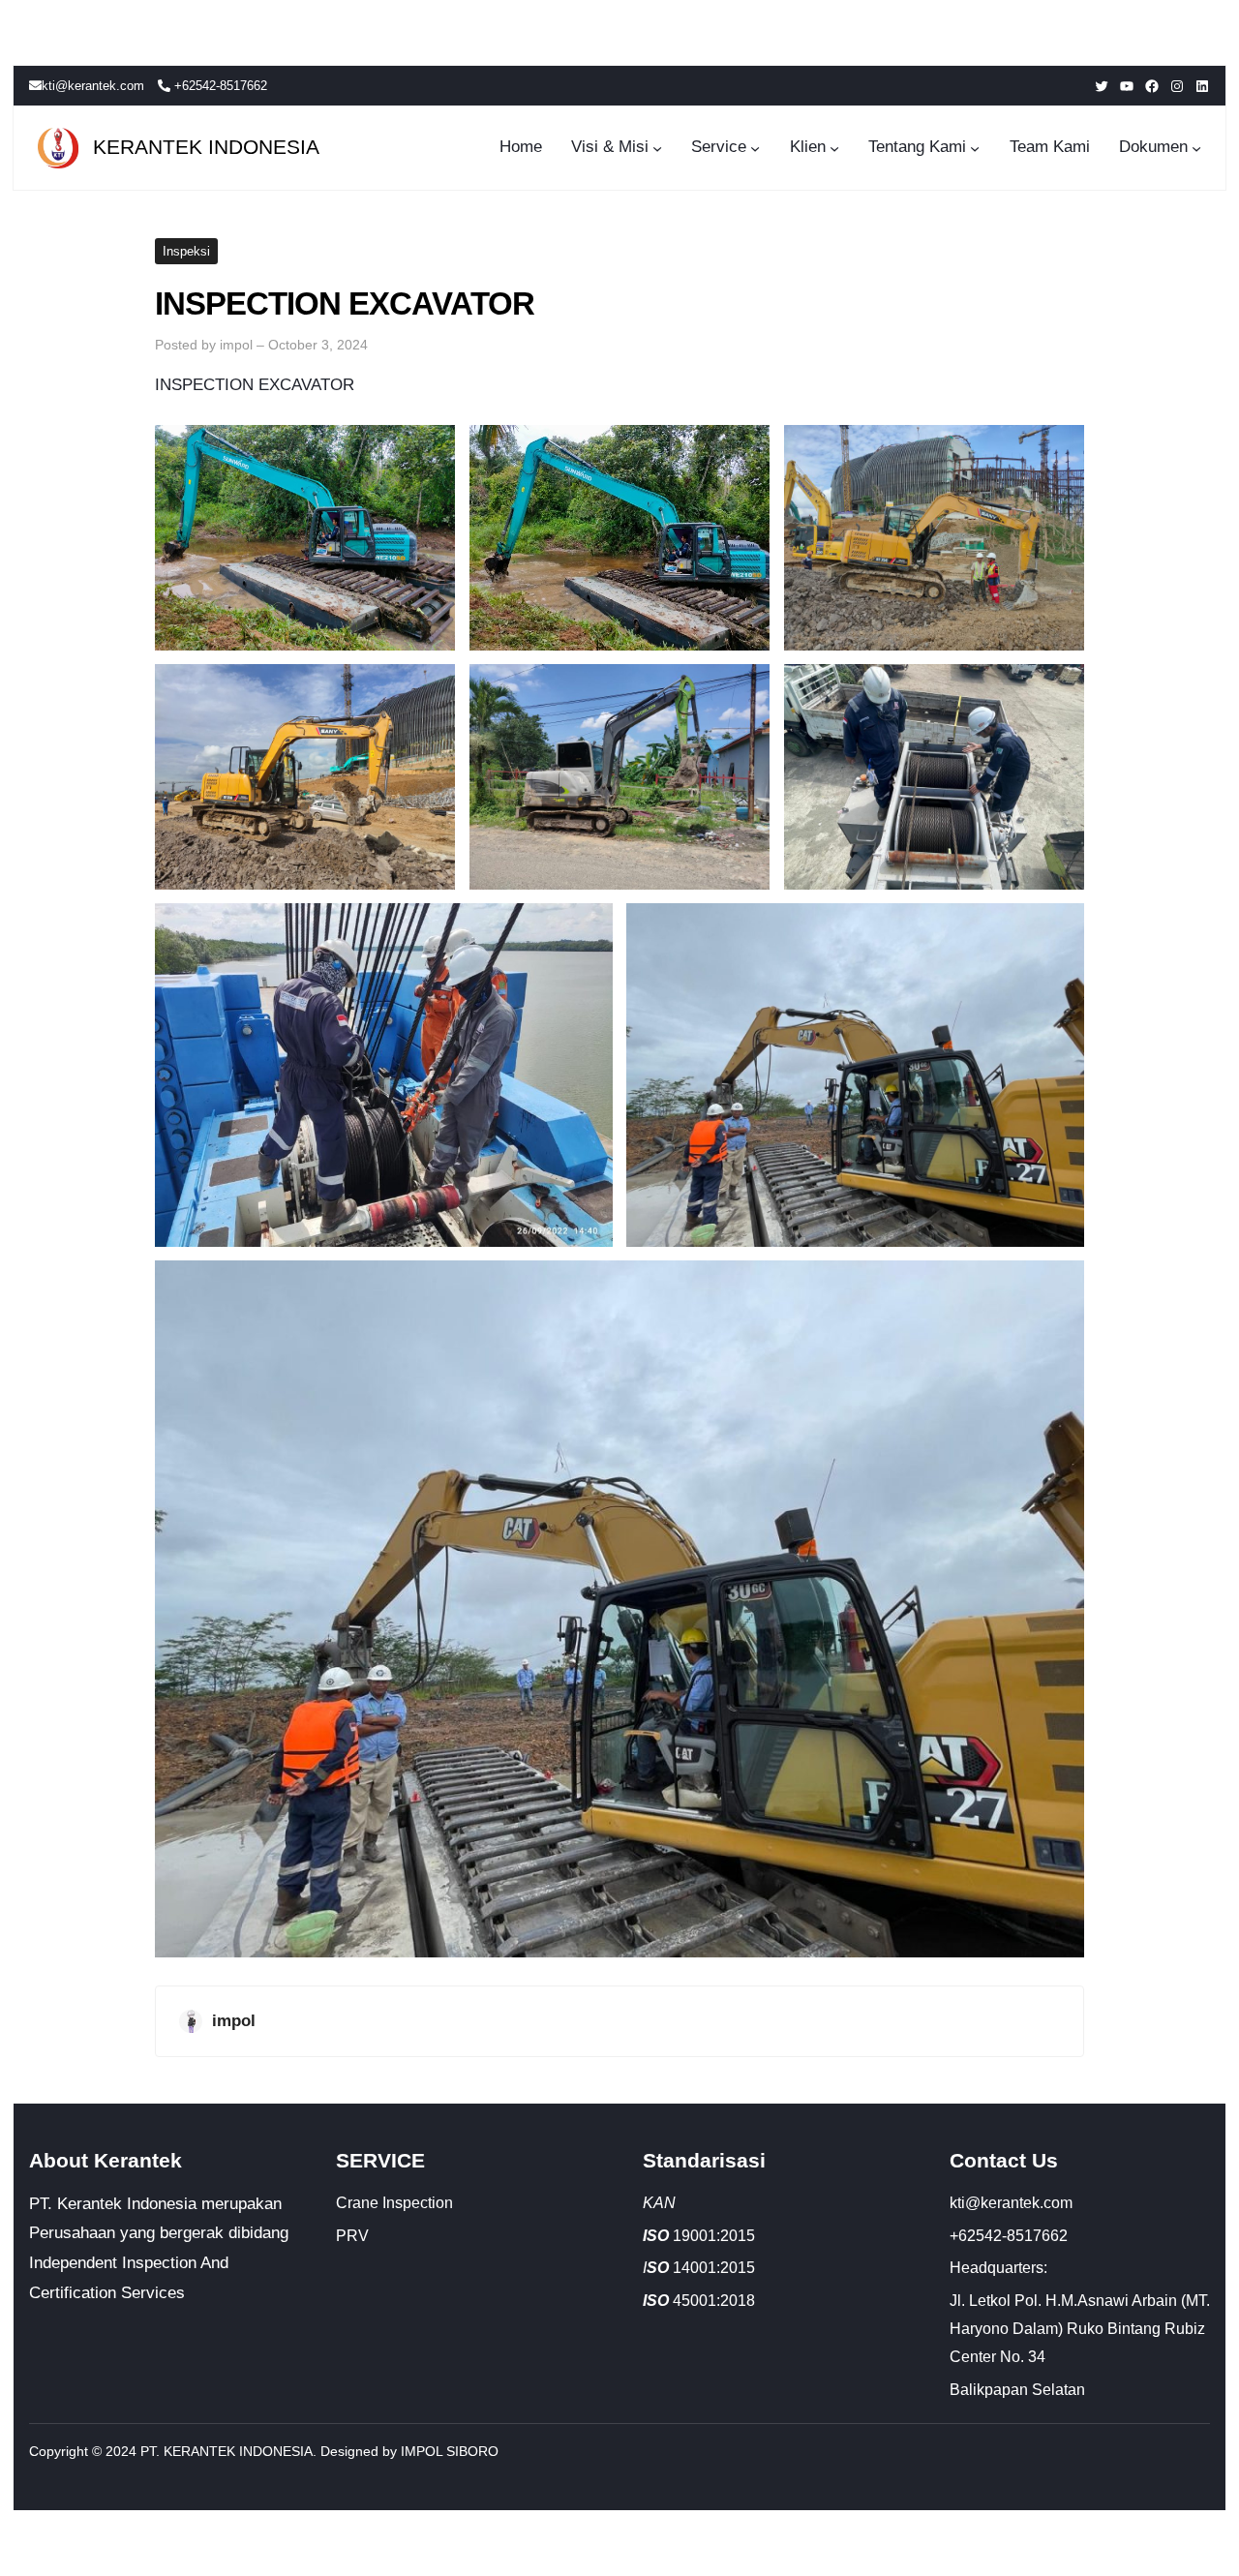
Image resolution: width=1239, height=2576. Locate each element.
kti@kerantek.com (93, 86)
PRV (352, 2236)
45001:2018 (699, 2301)
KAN (659, 2203)
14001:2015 (699, 2268)
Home (521, 147)
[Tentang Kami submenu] (975, 148)
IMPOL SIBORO (450, 2451)
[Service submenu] (755, 148)
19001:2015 (701, 2236)
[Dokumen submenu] (1196, 148)
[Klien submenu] (834, 148)
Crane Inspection (394, 2203)
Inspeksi (186, 251)
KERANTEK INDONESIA (206, 147)
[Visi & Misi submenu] (657, 148)
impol (236, 345)
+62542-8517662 (219, 86)
